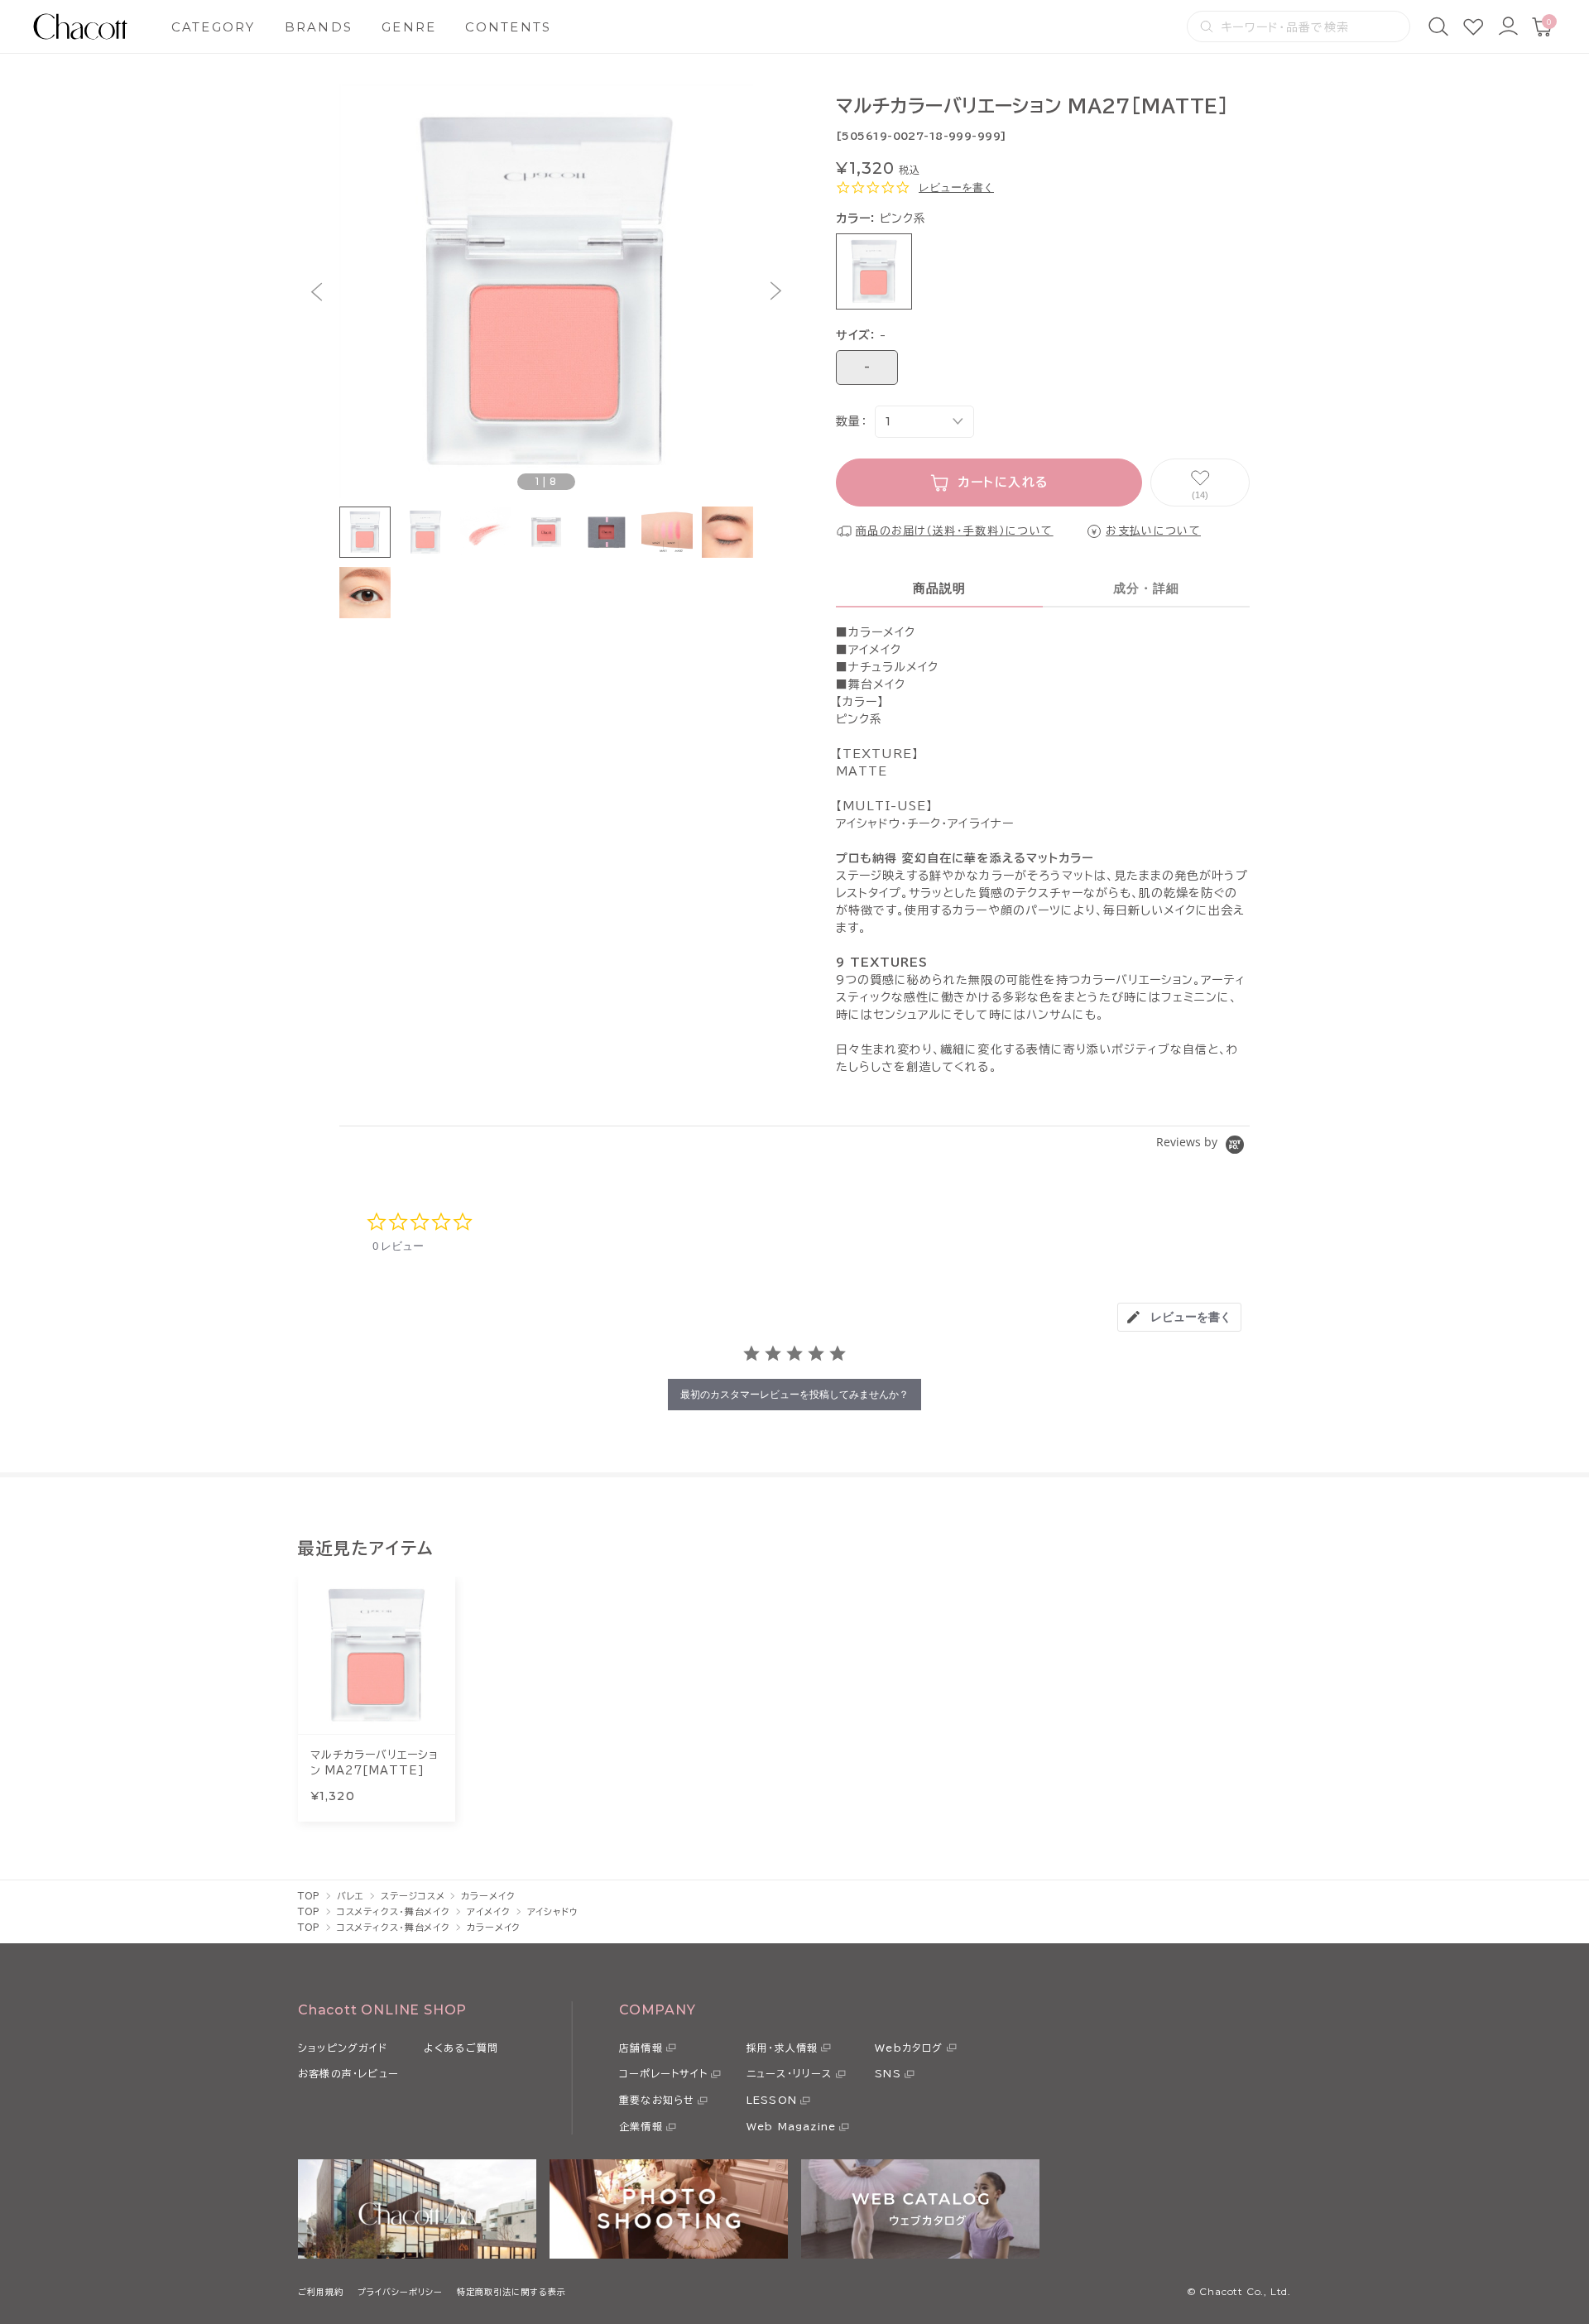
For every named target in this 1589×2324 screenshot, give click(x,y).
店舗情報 (641, 2048)
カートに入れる (1003, 482)
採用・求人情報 (782, 2048)
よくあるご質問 (461, 2048)
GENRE (409, 27)
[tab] (1179, 1317)
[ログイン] (1508, 26)
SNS (888, 2073)
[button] (317, 292)
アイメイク (488, 1911)
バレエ (351, 1896)
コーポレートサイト (663, 2073)
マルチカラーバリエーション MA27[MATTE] (374, 1763)
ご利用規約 (321, 2292)
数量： (851, 421)
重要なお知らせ (657, 2100)
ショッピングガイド (343, 2048)
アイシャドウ (553, 1911)
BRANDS (319, 27)
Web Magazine (791, 2126)
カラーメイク (488, 1896)
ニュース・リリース (790, 2073)
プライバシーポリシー (400, 2292)
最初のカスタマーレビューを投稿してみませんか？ (794, 1394)
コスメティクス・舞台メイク (394, 1911)
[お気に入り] (1473, 26)
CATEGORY (214, 27)
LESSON (772, 2100)
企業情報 (641, 2126)
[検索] (1438, 26)
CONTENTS (508, 27)
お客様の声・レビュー (348, 2073)
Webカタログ (909, 2048)
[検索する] (1207, 26)
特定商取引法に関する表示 (511, 2292)
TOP (309, 1896)
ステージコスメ (413, 1896)
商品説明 (940, 588)
